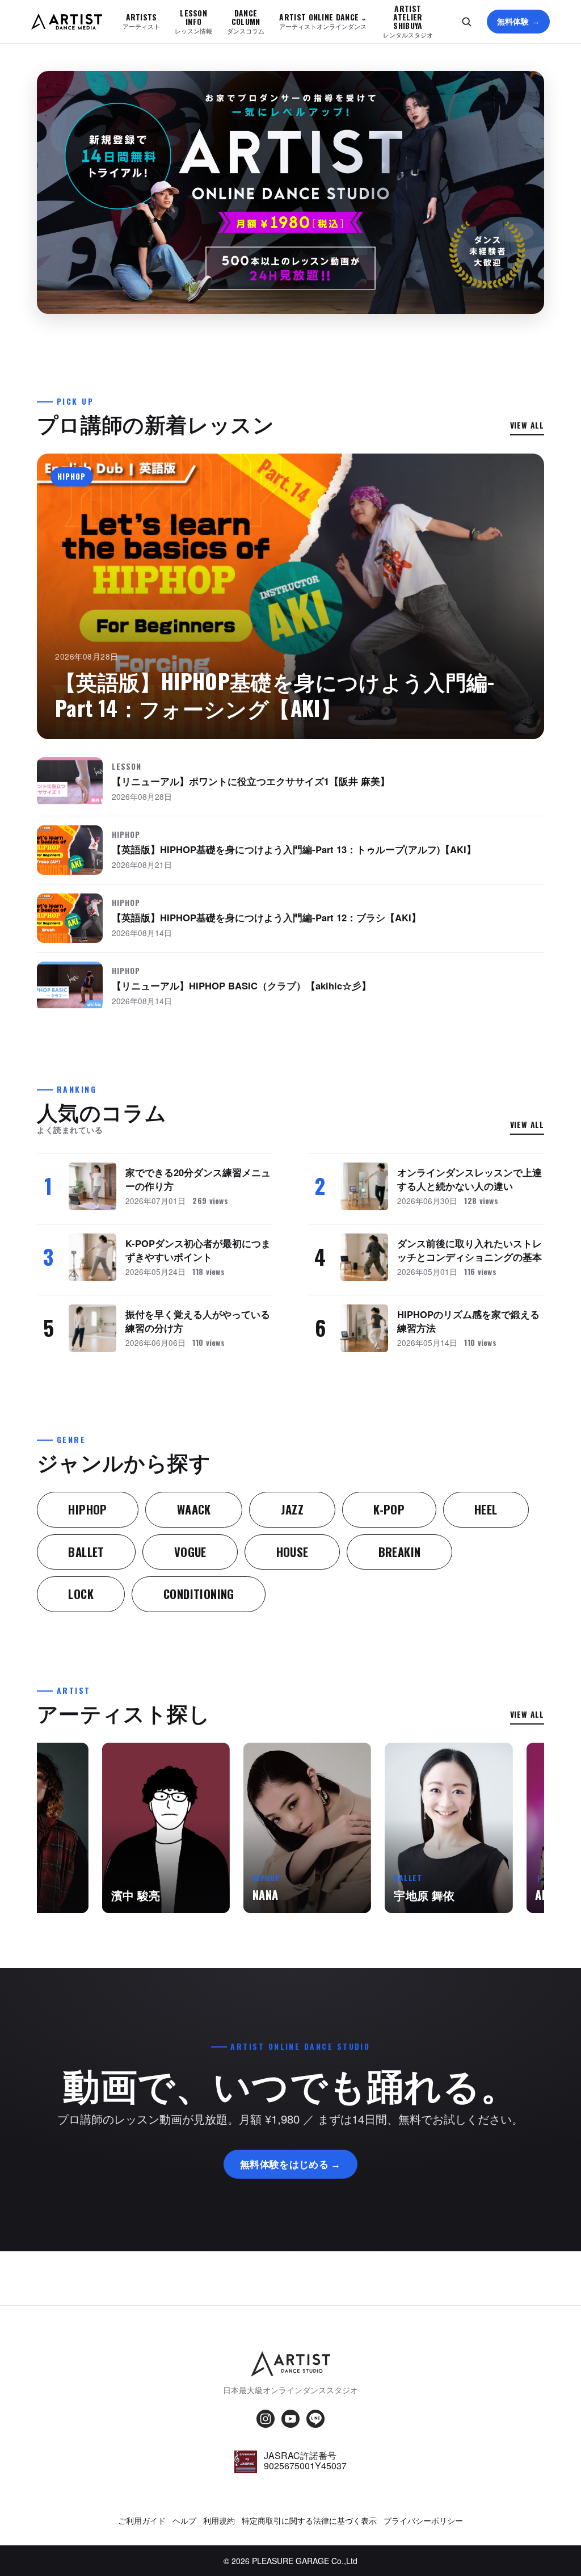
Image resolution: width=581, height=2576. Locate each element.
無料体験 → (519, 21)
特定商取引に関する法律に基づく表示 (309, 2520)
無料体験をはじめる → (290, 2164)
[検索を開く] (466, 22)
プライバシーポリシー (423, 2520)
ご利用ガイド (142, 2520)
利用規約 (219, 2520)
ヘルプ (184, 2520)
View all (527, 425)
